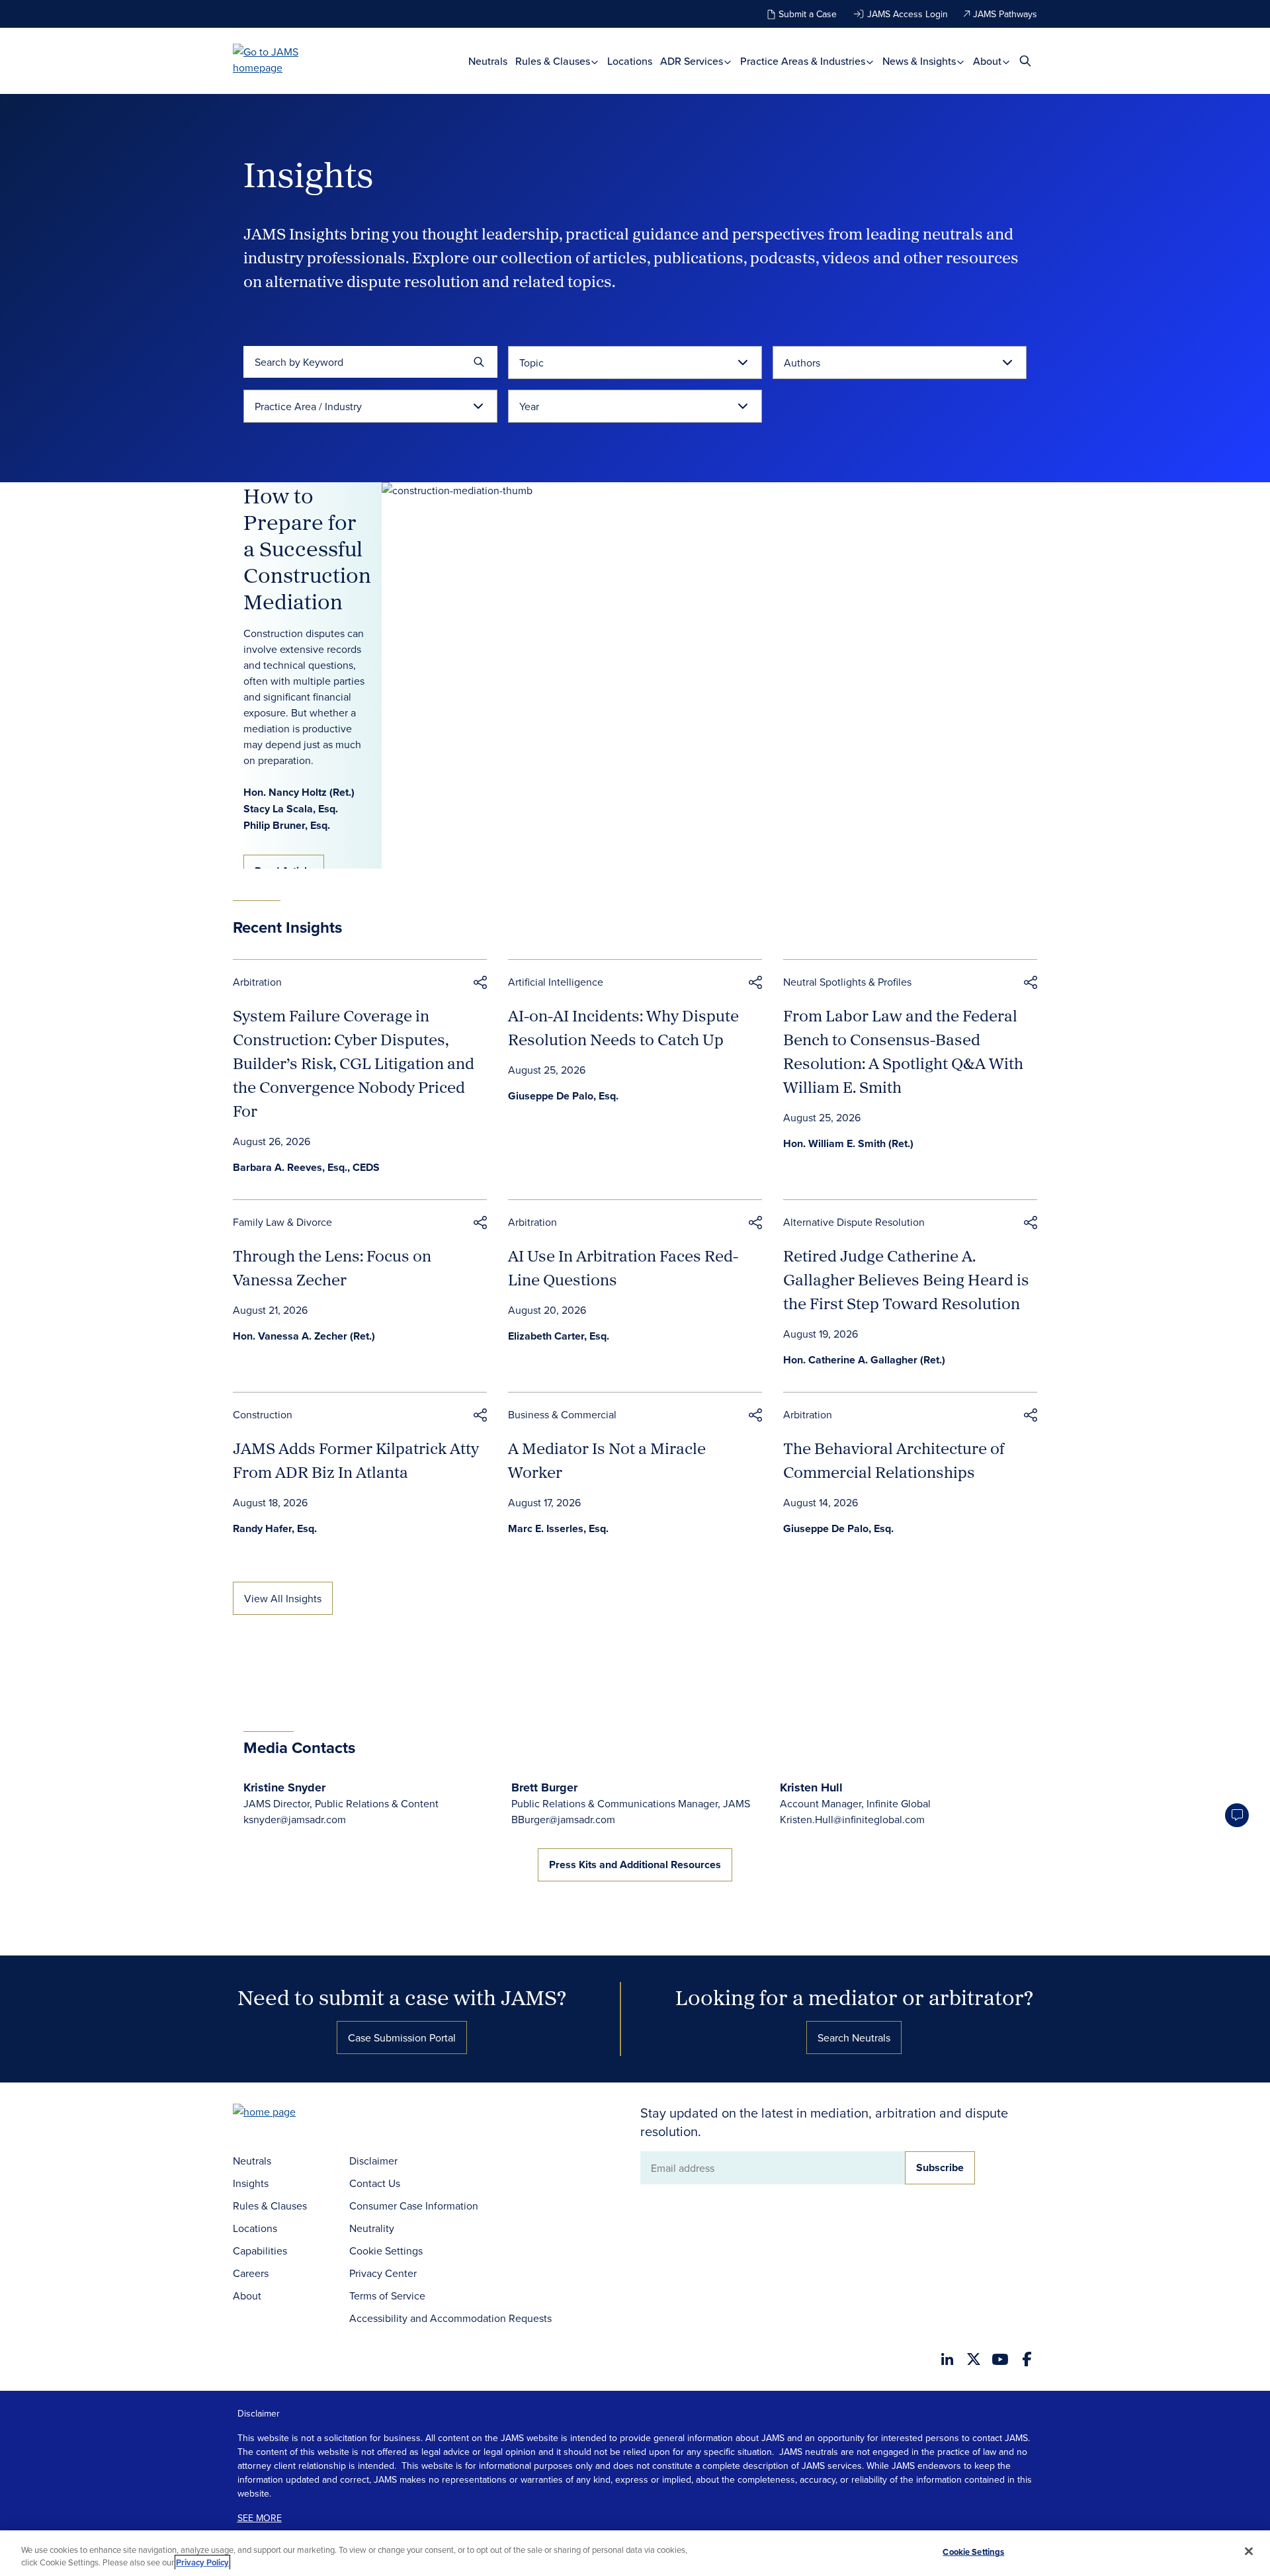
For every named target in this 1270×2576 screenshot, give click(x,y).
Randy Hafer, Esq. (275, 1528)
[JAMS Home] (285, 60)
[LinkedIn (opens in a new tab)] (947, 2359)
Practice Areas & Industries (804, 61)
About (989, 61)
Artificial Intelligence (556, 982)
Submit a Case (808, 14)
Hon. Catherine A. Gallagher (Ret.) (864, 1360)
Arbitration (257, 982)
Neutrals (488, 61)
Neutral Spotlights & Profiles (847, 982)
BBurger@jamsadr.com (563, 1819)
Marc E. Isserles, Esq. (558, 1528)
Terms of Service (387, 2296)
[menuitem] (488, 61)
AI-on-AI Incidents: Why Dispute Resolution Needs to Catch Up (623, 1027)
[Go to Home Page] (284, 2113)
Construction (263, 1414)
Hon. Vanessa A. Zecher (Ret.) (304, 1336)
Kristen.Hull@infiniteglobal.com (852, 1819)
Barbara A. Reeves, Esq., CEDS (306, 1167)
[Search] (479, 362)
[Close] (1249, 2552)
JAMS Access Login (908, 14)
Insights (251, 2183)
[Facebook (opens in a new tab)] (1027, 2359)
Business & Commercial (562, 1414)
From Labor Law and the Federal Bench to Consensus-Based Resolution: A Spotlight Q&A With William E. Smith (903, 1051)
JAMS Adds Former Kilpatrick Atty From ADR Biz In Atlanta (356, 1460)
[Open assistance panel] (1237, 1815)
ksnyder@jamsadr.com (295, 1819)
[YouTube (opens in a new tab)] (1000, 2359)
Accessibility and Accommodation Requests (450, 2318)
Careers (251, 2273)
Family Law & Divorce (282, 1222)
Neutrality (372, 2228)
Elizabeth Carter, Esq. (559, 1336)
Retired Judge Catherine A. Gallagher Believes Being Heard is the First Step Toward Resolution (906, 1279)
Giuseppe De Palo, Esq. (563, 1096)
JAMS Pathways (1005, 14)
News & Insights (920, 61)
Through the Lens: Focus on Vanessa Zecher (332, 1267)
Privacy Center (383, 2273)
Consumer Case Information (414, 2206)
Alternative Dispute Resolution (854, 1222)
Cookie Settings (386, 2251)
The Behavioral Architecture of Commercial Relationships (894, 1460)
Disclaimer (373, 2161)
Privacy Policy (202, 2562)
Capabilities (260, 2251)
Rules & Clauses (554, 61)
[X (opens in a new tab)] (974, 2359)
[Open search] (1025, 61)
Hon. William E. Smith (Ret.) (848, 1143)
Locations (630, 61)
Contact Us (375, 2183)
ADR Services (693, 61)
